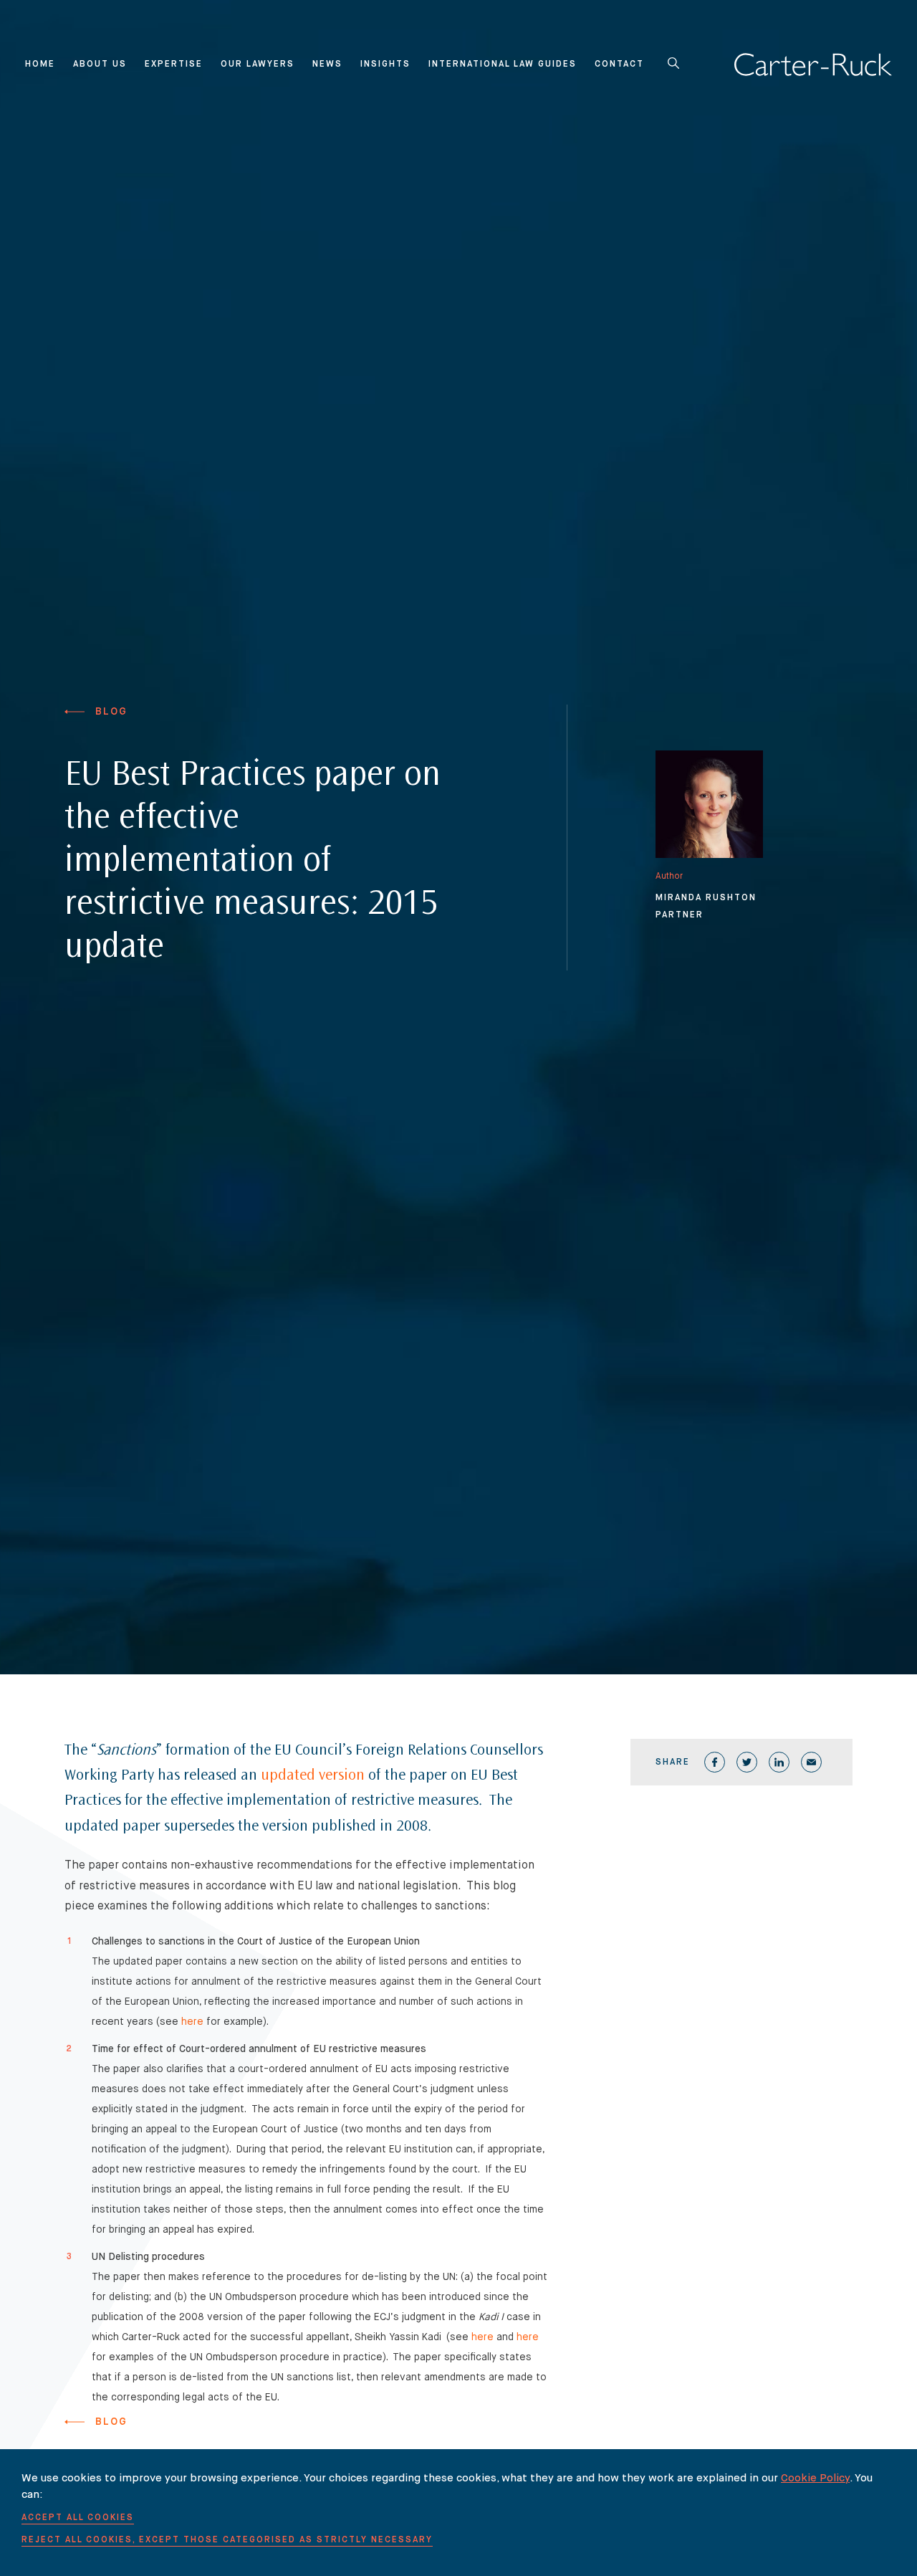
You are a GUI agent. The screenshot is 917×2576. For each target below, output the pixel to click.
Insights (385, 65)
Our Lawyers (258, 65)
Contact (619, 65)
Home (40, 65)
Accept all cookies (78, 2518)
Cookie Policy (815, 2478)
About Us (100, 65)
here (192, 2022)
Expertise (174, 65)
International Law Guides (503, 65)
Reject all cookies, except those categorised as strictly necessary (227, 2540)
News (327, 65)
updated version (313, 1776)
